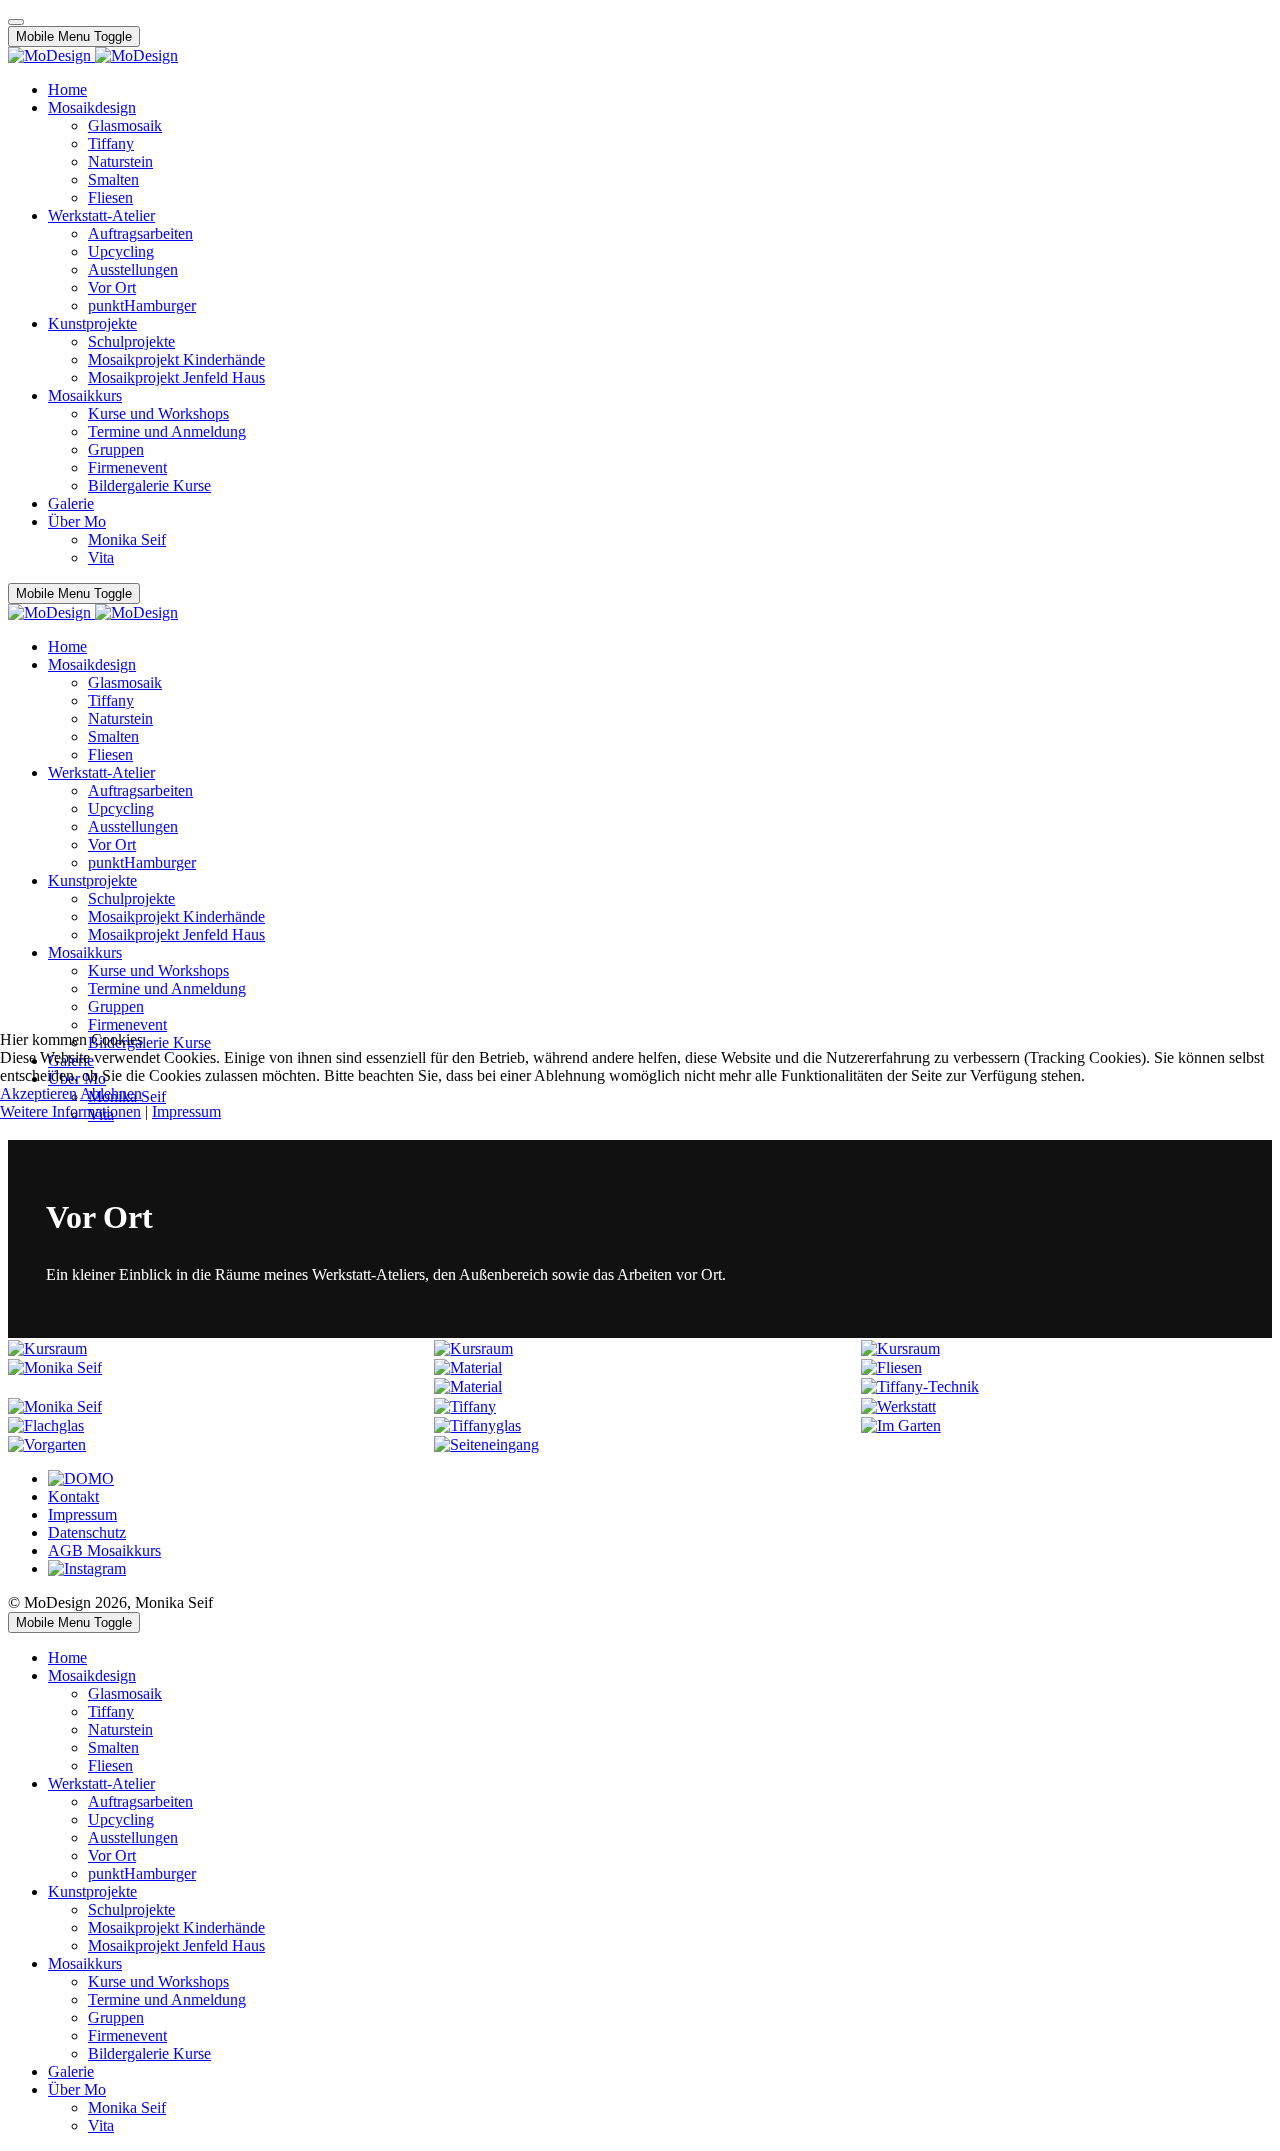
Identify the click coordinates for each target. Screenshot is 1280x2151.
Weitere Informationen (70, 1111)
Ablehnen (111, 1093)
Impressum (186, 1111)
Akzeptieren (38, 1093)
